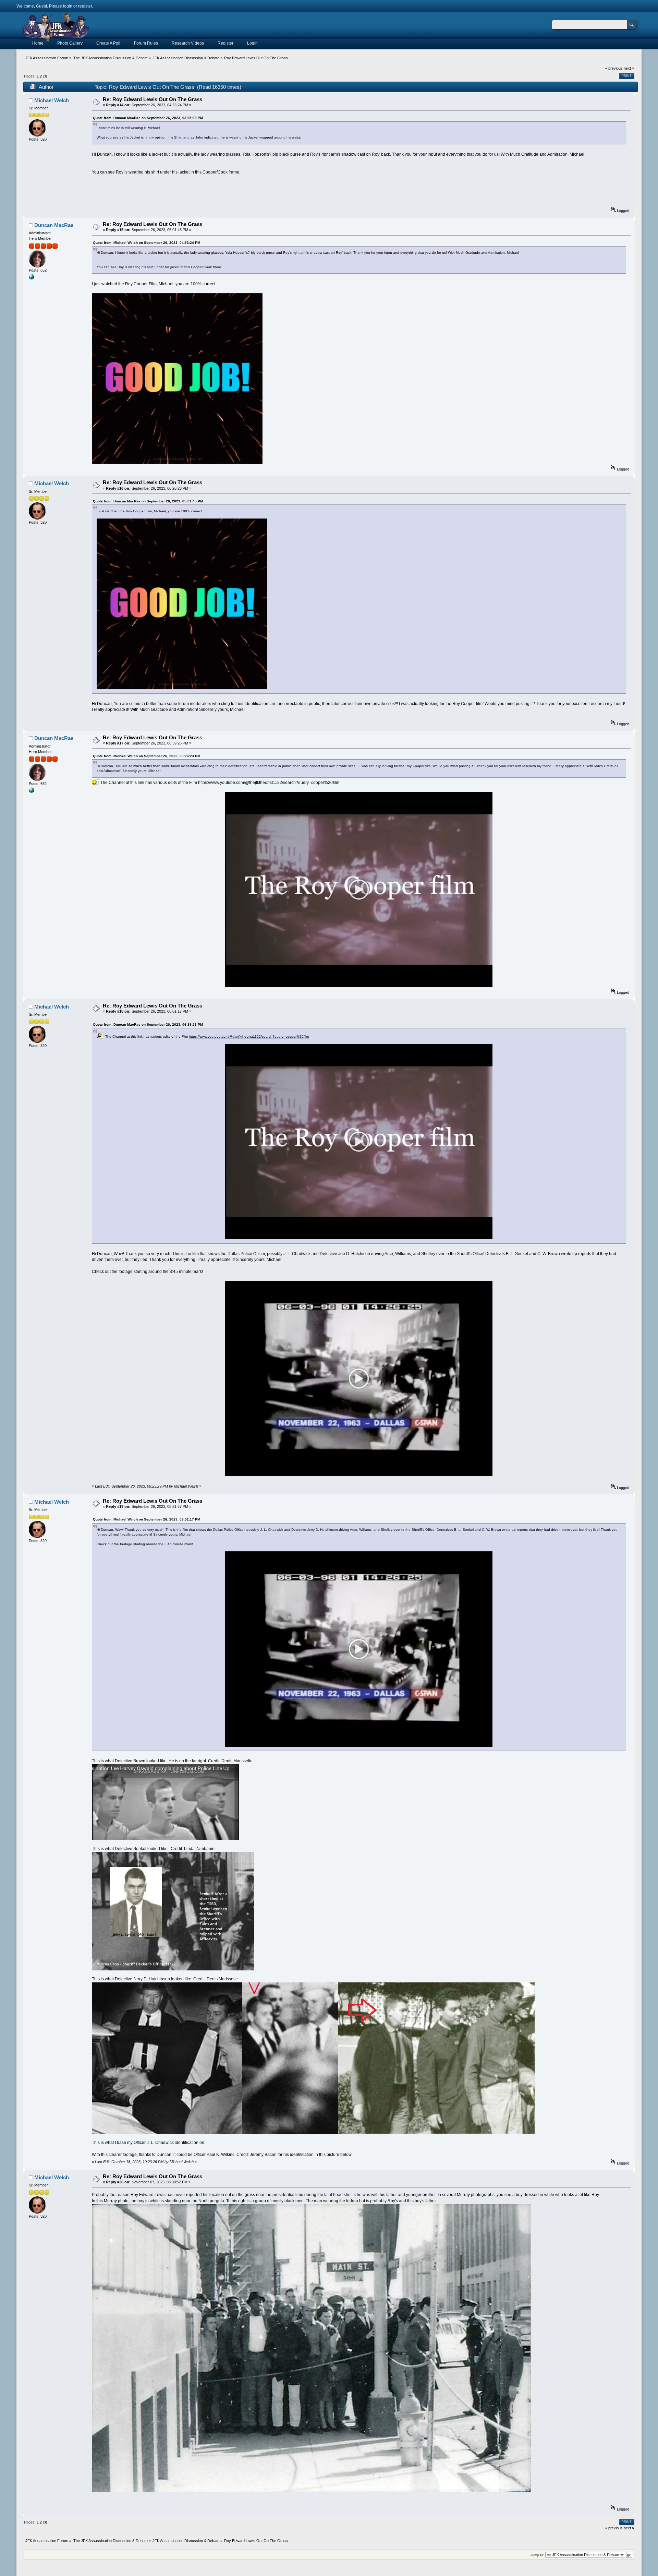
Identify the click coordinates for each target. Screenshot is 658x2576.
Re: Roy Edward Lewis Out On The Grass (153, 99)
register (85, 6)
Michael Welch (52, 100)
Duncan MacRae (54, 225)
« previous (614, 68)
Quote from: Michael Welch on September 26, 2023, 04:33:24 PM (147, 243)
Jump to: (537, 2555)
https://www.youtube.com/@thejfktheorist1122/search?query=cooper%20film (269, 783)
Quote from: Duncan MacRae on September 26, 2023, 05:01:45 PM (148, 501)
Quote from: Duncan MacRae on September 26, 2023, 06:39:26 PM (148, 1024)
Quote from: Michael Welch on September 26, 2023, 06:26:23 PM (147, 756)
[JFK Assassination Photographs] (32, 278)
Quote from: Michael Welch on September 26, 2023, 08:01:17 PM (147, 1519)
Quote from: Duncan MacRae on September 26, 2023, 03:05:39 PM (148, 118)
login (68, 6)
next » (629, 68)
